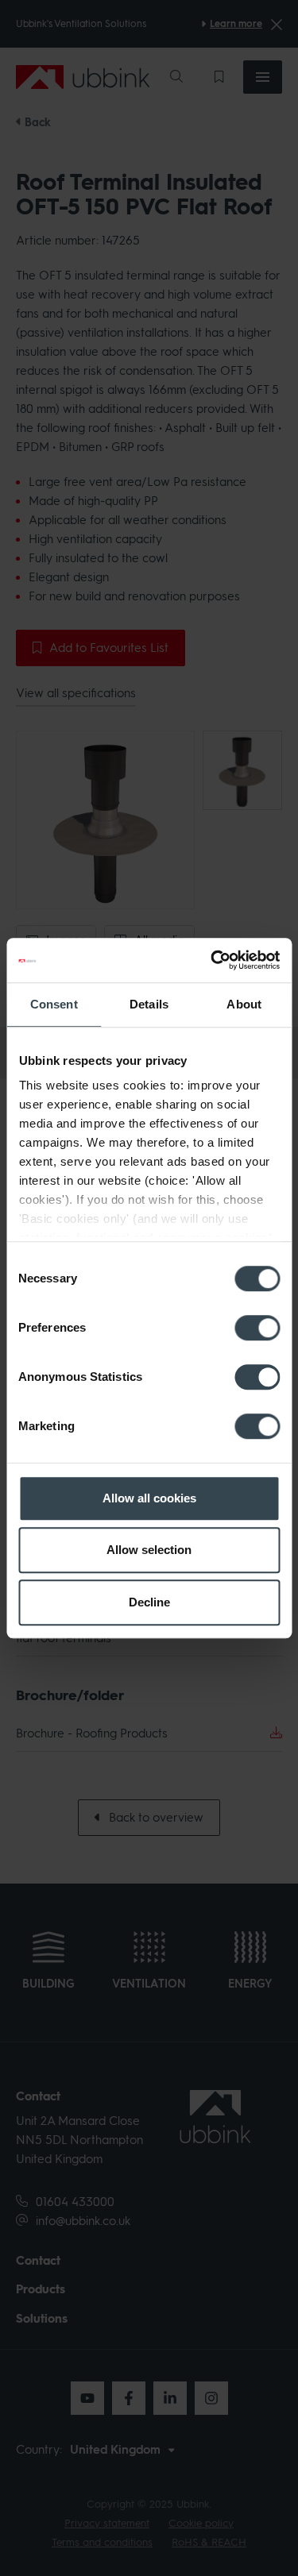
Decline (149, 1602)
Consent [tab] (54, 1004)
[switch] (257, 1328)
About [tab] (244, 1004)
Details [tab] (149, 1004)
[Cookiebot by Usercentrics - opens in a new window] (212, 960)
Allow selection (149, 1550)
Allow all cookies (149, 1498)
